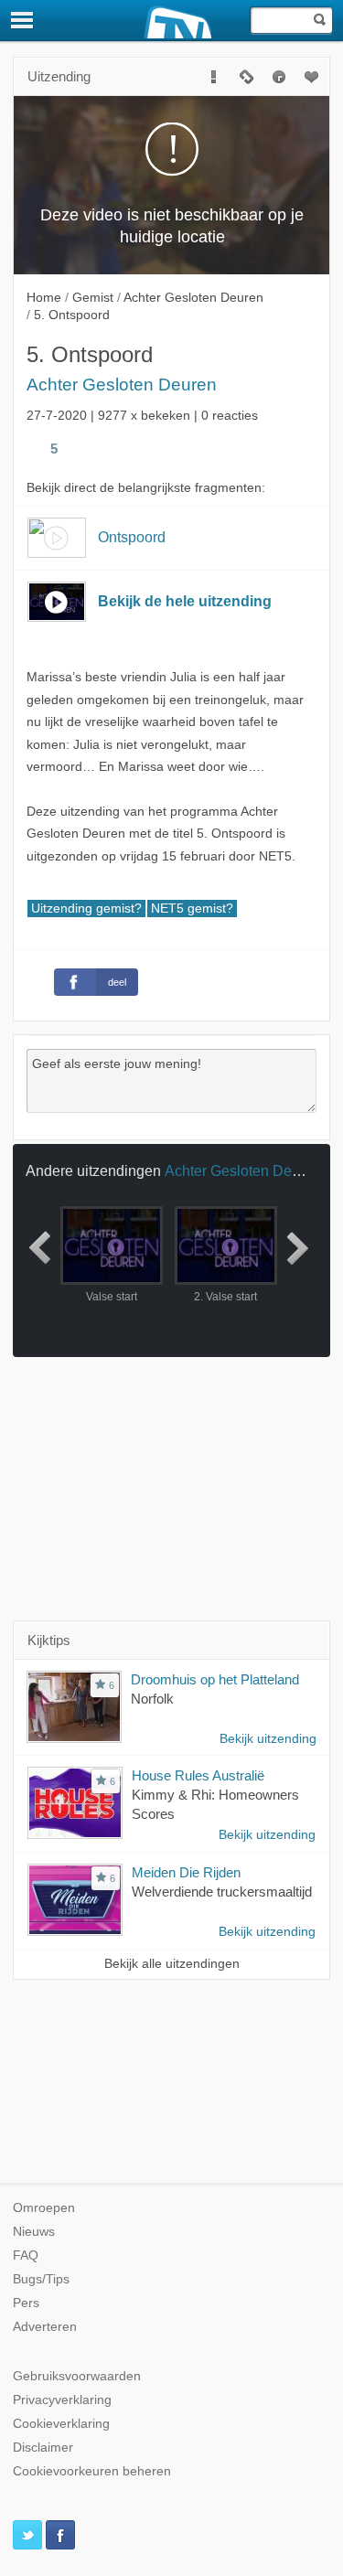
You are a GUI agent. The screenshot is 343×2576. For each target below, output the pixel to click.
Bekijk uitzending (268, 1739)
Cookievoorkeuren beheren (92, 2471)
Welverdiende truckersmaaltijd (222, 1892)
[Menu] (23, 20)
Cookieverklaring (61, 2424)
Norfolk (152, 1699)
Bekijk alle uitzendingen (172, 1964)
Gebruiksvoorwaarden (77, 2376)
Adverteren (45, 2327)
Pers (26, 2303)
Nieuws (34, 2232)
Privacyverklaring (62, 2400)
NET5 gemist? (192, 909)
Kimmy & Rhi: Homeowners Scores (215, 1804)
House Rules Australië (198, 1775)
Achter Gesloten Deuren (122, 385)
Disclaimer (43, 2448)
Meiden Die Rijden (186, 1872)
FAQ (26, 2255)
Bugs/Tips (41, 2279)
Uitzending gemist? (86, 909)
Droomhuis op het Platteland (215, 1679)
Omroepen (44, 2208)
